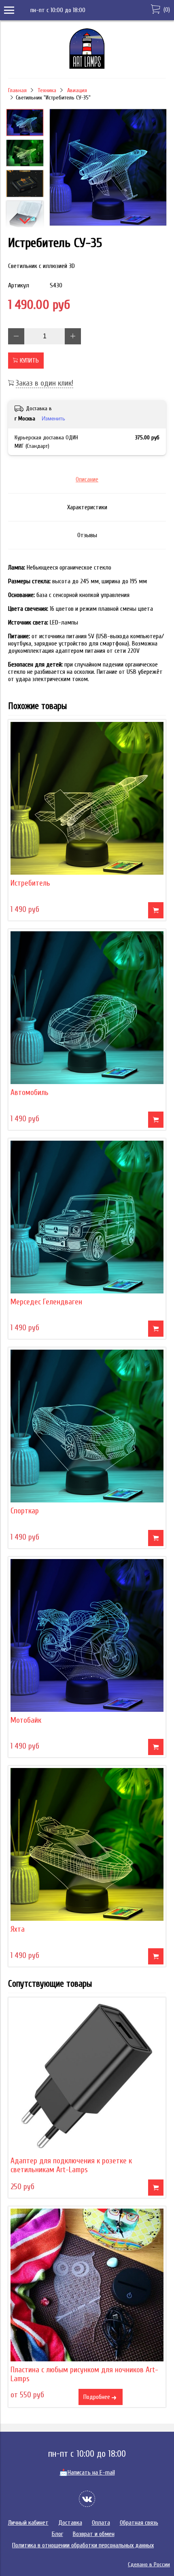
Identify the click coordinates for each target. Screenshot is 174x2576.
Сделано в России (149, 2564)
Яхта (18, 1929)
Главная (17, 90)
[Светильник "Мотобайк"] (87, 1635)
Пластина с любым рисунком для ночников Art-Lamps (84, 2374)
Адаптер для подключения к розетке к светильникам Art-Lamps (71, 2165)
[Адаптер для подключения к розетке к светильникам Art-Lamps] (87, 2076)
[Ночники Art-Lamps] (87, 67)
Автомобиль (30, 1093)
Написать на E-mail (87, 2473)
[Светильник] (108, 168)
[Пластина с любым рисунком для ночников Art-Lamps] (87, 2285)
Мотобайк (26, 1720)
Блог (57, 2534)
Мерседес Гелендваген (46, 1302)
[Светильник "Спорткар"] (87, 1426)
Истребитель (30, 883)
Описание (87, 479)
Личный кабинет (28, 2523)
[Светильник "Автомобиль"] (87, 1008)
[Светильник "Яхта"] (87, 1844)
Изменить (53, 419)
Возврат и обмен (94, 2534)
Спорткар (25, 1511)
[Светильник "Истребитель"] (87, 798)
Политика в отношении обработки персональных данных (83, 2545)
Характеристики (87, 507)
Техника (47, 90)
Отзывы (87, 535)
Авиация (77, 90)
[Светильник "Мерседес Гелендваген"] (87, 1217)
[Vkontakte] (87, 2499)
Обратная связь (139, 2523)
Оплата (101, 2523)
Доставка (70, 2523)
